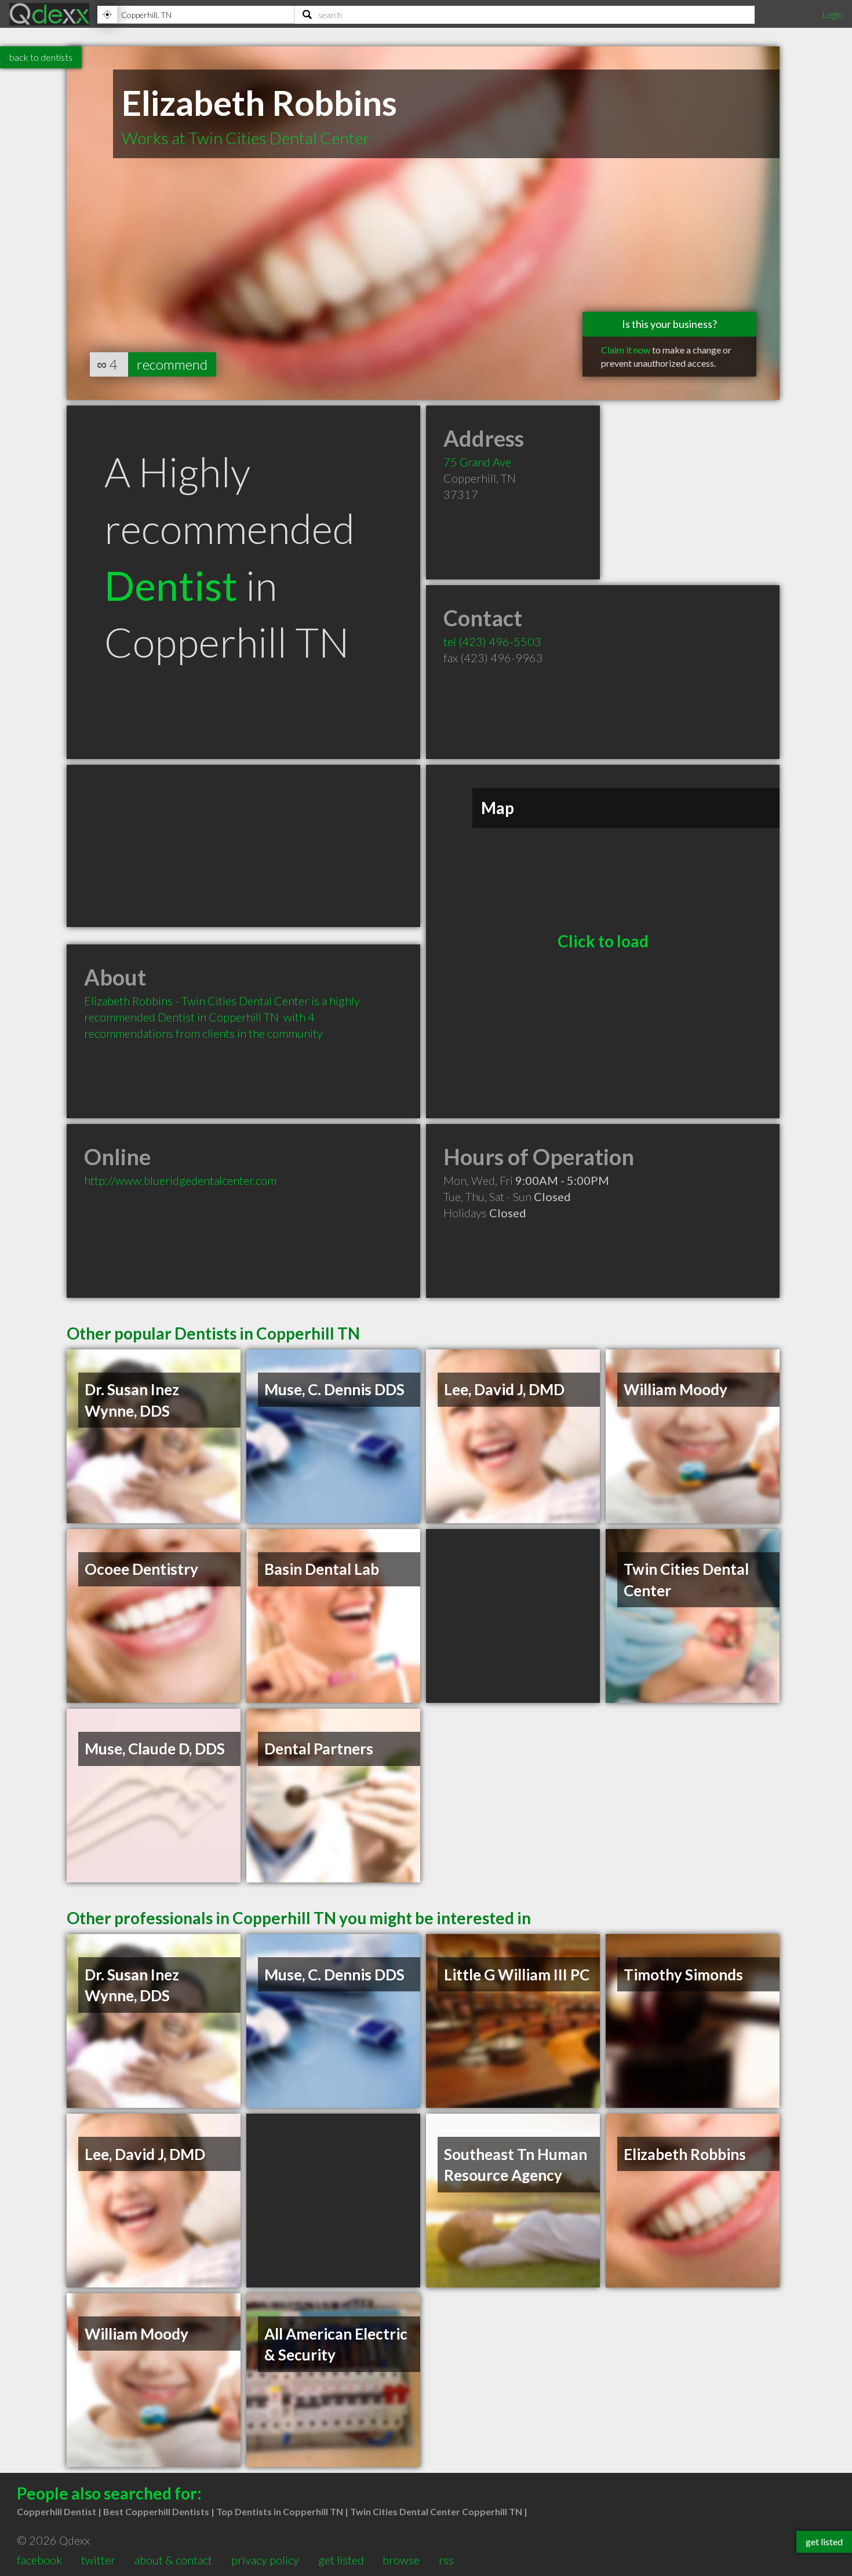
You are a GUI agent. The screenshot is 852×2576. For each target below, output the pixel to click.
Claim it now (626, 350)
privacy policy (265, 2560)
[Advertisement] (243, 846)
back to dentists (41, 57)
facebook (39, 2560)
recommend (172, 364)
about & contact (173, 2560)
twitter (98, 2560)
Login (832, 14)
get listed (341, 2560)
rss (446, 2560)
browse (401, 2560)
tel (492, 641)
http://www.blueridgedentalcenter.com (180, 1180)
